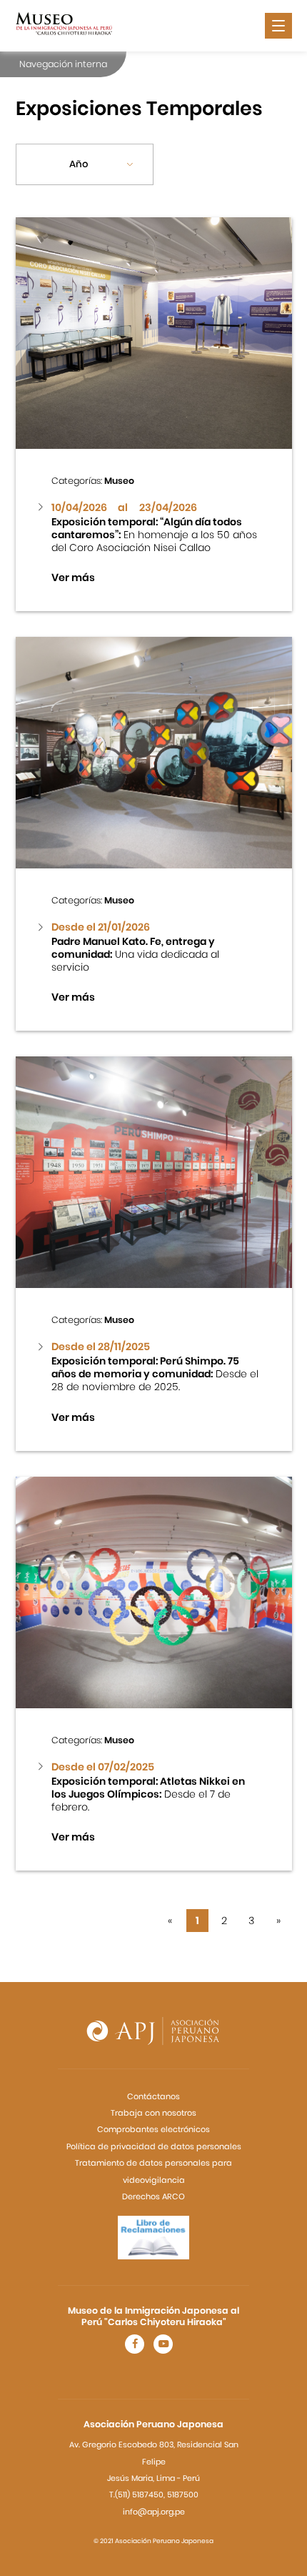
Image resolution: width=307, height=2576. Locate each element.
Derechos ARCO (153, 2196)
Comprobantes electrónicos (153, 2129)
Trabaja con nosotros (153, 2113)
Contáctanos (153, 2096)
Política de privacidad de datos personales (154, 2146)
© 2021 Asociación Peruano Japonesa (153, 2541)
